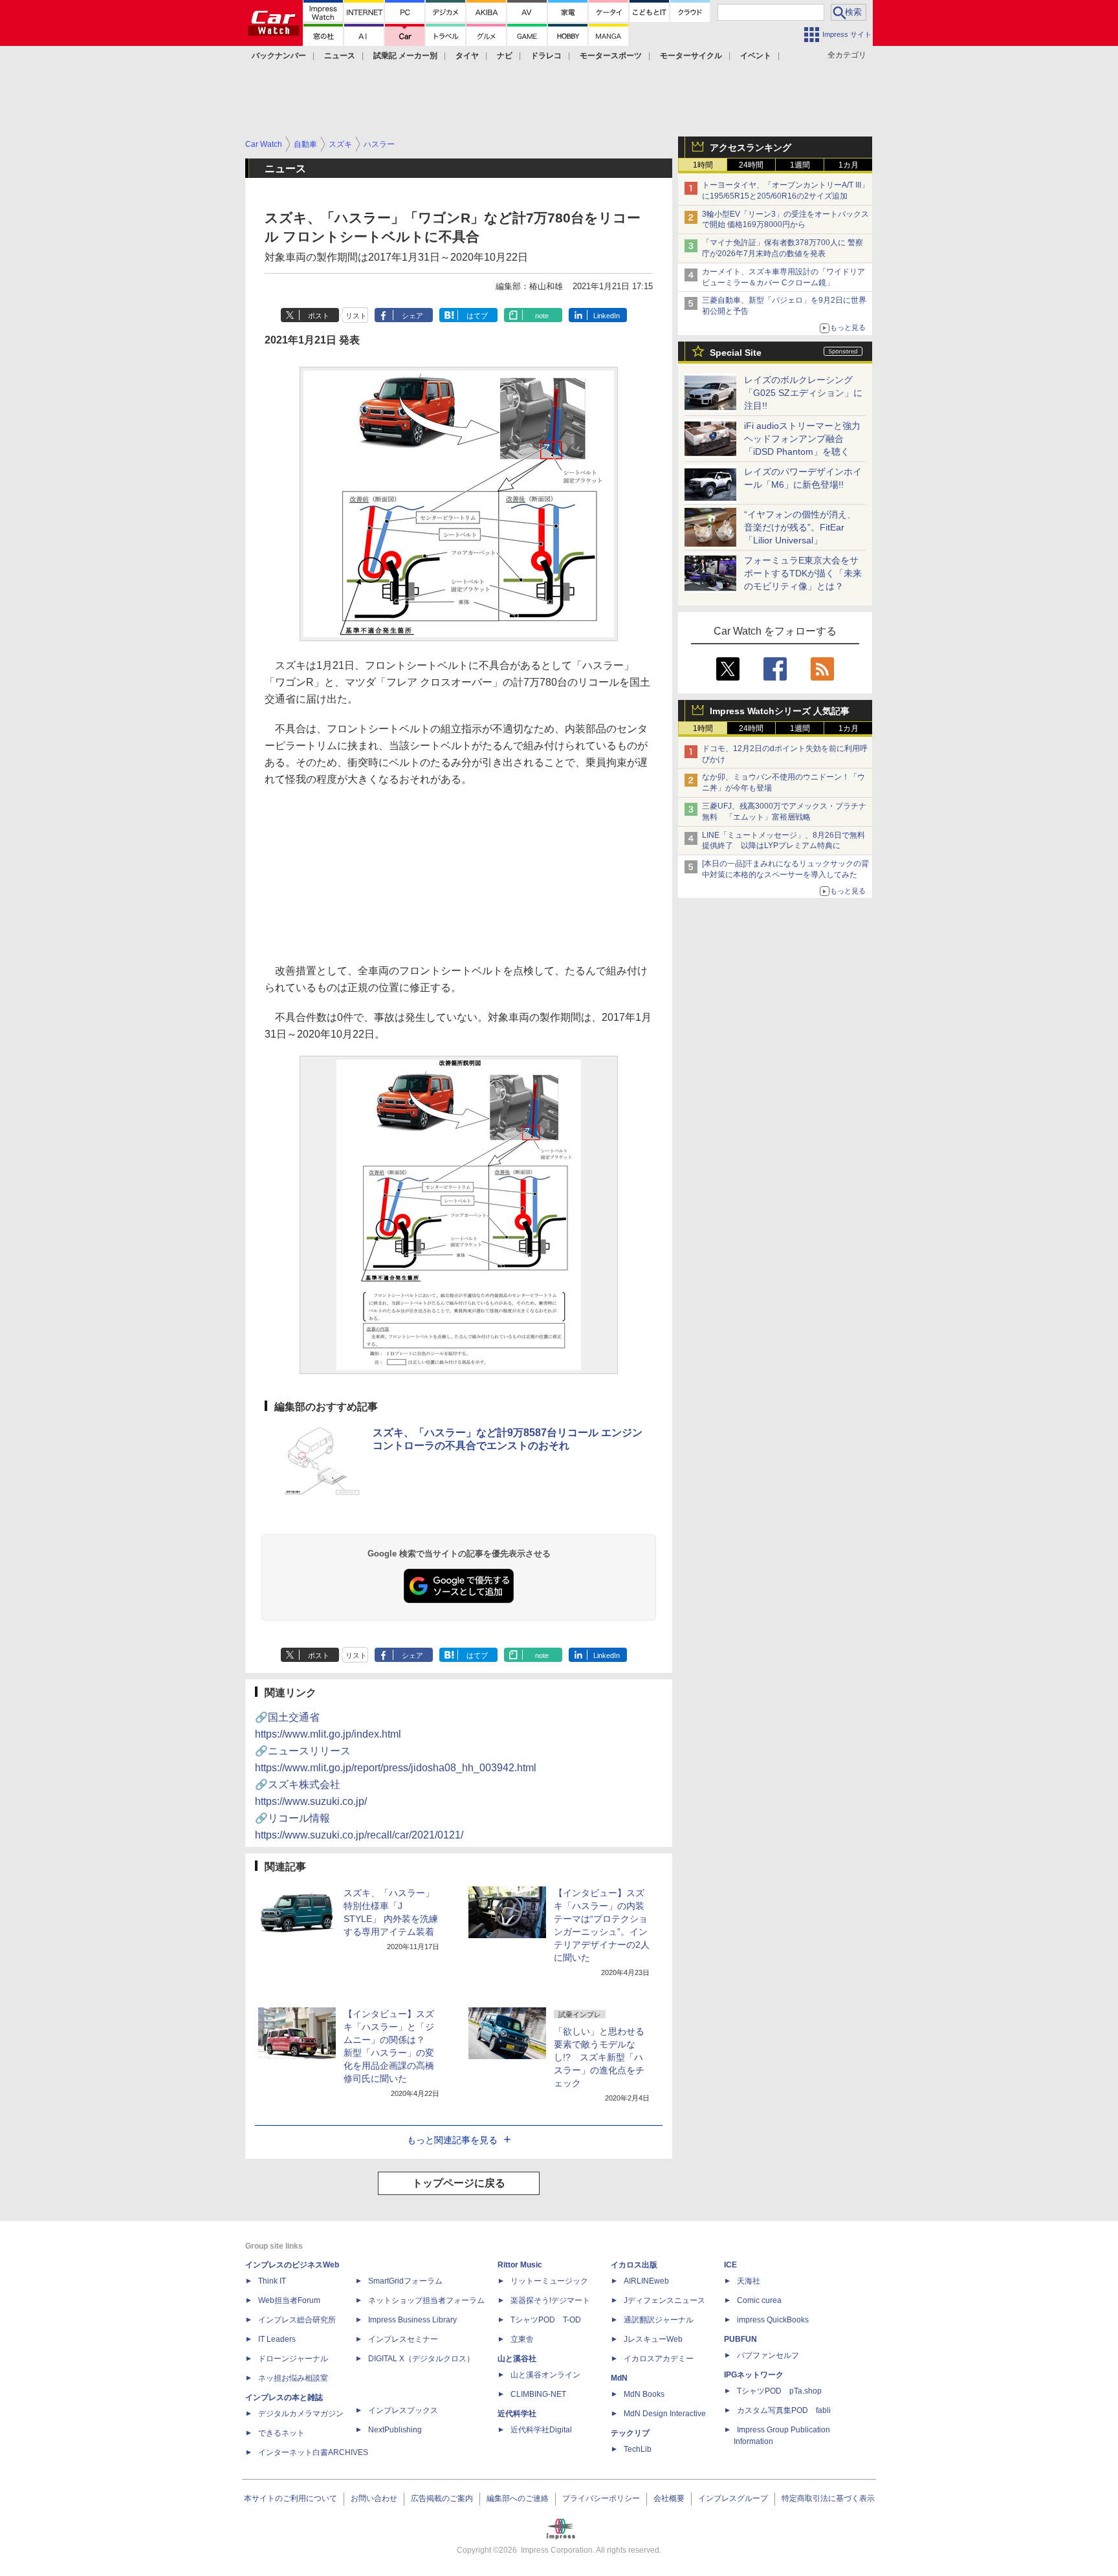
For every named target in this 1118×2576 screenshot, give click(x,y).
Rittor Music (520, 2265)
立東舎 (522, 2339)
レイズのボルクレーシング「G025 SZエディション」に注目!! (803, 393)
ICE (730, 2265)
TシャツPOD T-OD (546, 2320)
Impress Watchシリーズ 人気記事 (780, 711)
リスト (356, 316)
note (542, 316)
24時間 (751, 165)
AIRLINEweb (646, 2281)
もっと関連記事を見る (452, 2140)
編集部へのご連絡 (518, 2498)
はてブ (477, 316)
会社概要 (669, 2498)
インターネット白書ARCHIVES (313, 2452)
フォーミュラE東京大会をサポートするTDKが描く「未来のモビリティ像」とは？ (803, 573)
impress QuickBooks (773, 2320)
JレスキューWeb (653, 2339)
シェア (412, 316)
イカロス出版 (634, 2265)
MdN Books (644, 2394)
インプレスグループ (733, 2498)
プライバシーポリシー (601, 2498)
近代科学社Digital (541, 2430)
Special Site (736, 353)
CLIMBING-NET (538, 2394)
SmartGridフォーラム (405, 2281)
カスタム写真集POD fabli (784, 2410)
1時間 (703, 165)
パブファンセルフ (768, 2355)
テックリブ (630, 2433)
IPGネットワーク (754, 2375)
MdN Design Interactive (665, 2414)
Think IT (272, 2281)
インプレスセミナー (403, 2339)
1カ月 (849, 165)
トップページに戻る (459, 2183)
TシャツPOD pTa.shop (779, 2391)
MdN (619, 2378)
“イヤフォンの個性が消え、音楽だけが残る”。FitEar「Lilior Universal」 (800, 527)
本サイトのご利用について (290, 2498)
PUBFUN (740, 2339)
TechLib (638, 2449)
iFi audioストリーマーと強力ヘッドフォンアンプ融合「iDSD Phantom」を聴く (802, 439)
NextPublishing (395, 2430)
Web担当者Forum (289, 2300)
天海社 (749, 2281)
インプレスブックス (403, 2410)
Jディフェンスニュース (664, 2300)
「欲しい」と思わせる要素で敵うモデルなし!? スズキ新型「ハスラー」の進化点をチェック (599, 2057)
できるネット (281, 2433)
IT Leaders (277, 2339)
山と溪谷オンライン (545, 2375)
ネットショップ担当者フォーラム (426, 2300)
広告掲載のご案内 (442, 2498)
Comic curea (759, 2300)
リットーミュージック (549, 2281)
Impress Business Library (412, 2320)
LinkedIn (607, 316)
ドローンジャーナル (293, 2359)
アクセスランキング (751, 147)
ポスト (319, 316)
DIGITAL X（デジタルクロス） (421, 2359)
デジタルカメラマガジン (301, 2414)
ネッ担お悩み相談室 (293, 2378)
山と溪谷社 (517, 2359)
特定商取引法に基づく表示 (828, 2498)
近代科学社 (517, 2414)
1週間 (800, 165)
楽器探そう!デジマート (550, 2300)
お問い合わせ (374, 2498)
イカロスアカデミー (659, 2359)
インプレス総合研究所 (297, 2320)
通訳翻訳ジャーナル (659, 2320)
